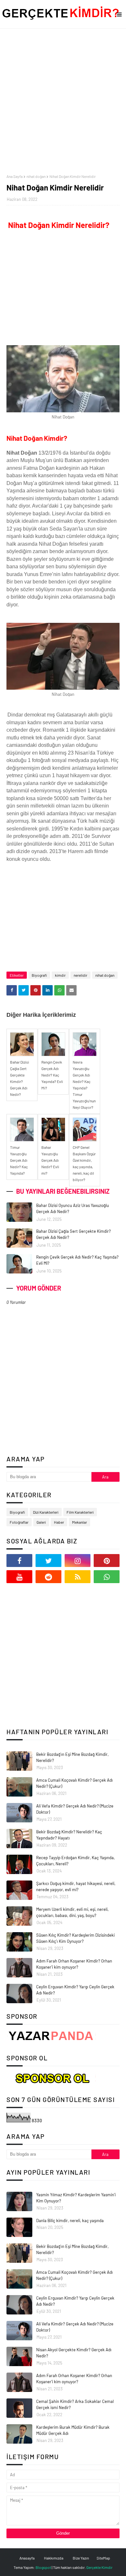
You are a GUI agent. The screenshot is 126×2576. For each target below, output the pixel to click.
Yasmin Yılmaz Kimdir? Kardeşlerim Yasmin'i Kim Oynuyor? (76, 2198)
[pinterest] (107, 1561)
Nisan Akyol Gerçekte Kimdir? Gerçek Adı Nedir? (74, 2353)
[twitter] (48, 1561)
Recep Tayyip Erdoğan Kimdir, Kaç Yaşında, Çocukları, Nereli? (75, 1861)
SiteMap (103, 2558)
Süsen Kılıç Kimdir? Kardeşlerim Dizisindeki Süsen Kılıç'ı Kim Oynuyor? (75, 1938)
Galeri (41, 1522)
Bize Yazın (81, 2558)
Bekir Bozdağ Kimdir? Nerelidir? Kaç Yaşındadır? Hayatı (69, 1835)
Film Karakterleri (80, 1512)
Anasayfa (27, 2558)
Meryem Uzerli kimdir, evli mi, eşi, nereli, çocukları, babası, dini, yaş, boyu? (72, 1912)
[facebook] (19, 1561)
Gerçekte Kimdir (99, 2567)
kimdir (60, 975)
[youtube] (19, 1577)
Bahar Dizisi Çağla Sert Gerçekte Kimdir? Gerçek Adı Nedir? (73, 1234)
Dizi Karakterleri (46, 1512)
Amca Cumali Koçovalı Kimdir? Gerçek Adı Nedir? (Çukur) (74, 1783)
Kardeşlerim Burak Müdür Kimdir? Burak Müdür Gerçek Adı (73, 2430)
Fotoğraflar (19, 1522)
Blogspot (43, 2567)
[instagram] (78, 1561)
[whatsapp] (107, 1577)
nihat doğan (36, 176)
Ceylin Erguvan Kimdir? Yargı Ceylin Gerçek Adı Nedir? (75, 1990)
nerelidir (80, 975)
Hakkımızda (54, 2558)
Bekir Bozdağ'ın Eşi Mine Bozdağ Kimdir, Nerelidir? (72, 1757)
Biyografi (39, 975)
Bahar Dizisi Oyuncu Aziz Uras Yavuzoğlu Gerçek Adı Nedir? (73, 1209)
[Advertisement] (63, 101)
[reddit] (48, 1577)
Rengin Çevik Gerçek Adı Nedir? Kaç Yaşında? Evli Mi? (77, 1260)
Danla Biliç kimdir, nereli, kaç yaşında (70, 2221)
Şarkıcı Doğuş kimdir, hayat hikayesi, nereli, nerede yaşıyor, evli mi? (76, 1887)
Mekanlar (79, 1522)
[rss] (78, 1577)
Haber (59, 1522)
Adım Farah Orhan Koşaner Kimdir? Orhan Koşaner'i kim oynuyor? (74, 1964)
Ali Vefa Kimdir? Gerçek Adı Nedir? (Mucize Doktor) (75, 1809)
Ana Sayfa (15, 176)
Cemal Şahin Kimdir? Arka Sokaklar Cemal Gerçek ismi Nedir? (75, 2405)
